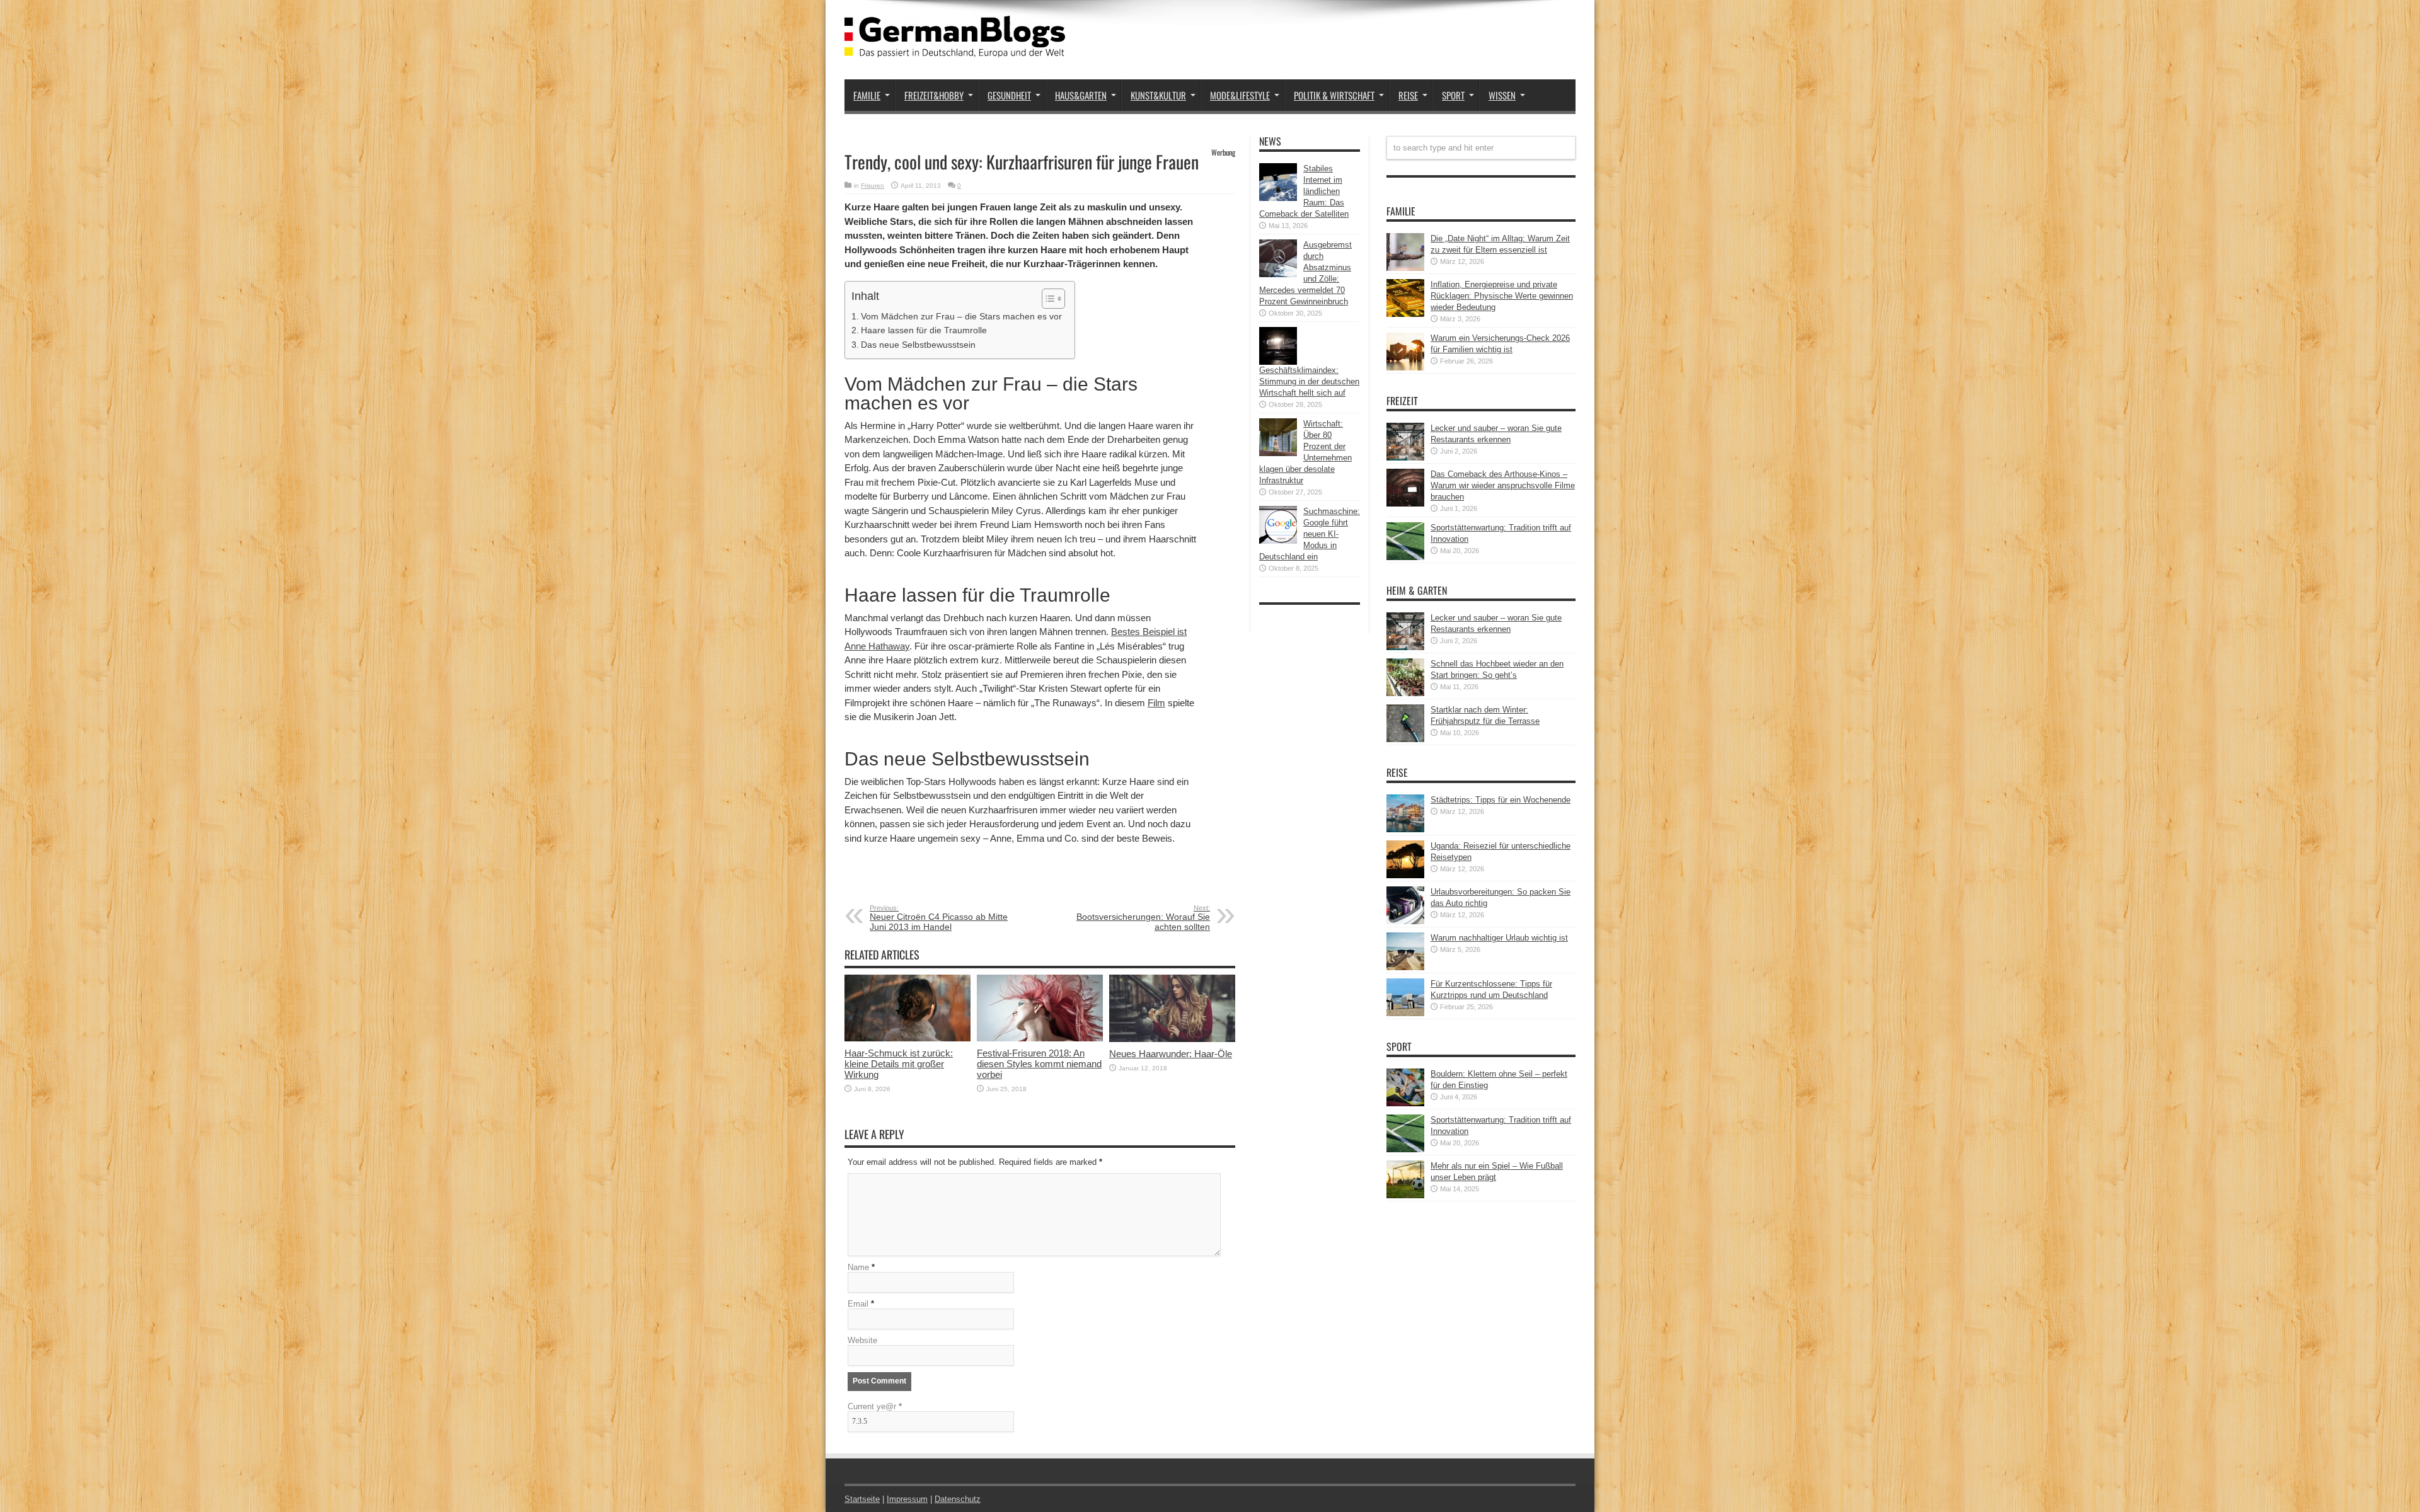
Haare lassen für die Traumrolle (924, 330)
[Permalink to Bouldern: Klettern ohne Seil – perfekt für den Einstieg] (1405, 1103)
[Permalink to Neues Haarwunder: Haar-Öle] (1172, 1039)
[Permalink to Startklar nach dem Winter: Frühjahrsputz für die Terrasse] (1405, 739)
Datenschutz (958, 1499)
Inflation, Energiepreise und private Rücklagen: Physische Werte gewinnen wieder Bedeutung (1502, 296)
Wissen (1502, 95)
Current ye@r (875, 1406)
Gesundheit (1009, 95)
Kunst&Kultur (1158, 95)
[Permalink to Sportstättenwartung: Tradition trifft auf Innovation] (1405, 557)
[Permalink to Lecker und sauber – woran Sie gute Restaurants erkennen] (1405, 458)
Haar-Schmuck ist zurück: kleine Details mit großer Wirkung (899, 1064)
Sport (1453, 95)
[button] (1047, 299)
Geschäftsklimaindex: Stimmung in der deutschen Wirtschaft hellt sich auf (1309, 381)
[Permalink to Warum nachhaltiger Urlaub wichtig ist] (1405, 967)
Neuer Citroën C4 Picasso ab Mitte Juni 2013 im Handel (939, 918)
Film (1156, 703)
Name (858, 1267)
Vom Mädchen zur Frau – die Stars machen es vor (961, 316)
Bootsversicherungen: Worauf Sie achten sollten (1143, 918)
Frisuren (873, 186)
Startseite (862, 1499)
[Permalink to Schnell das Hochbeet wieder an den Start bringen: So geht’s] (1405, 693)
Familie (867, 95)
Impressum (907, 1499)
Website (862, 1340)
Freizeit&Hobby (934, 95)
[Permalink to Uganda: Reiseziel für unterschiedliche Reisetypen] (1405, 875)
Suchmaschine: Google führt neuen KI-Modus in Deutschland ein (1310, 534)
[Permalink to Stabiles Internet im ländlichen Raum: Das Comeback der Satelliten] (1278, 198)
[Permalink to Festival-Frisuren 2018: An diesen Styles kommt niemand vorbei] (1040, 1039)
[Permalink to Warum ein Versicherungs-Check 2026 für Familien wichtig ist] (1405, 368)
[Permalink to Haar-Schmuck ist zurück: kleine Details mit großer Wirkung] (907, 1039)
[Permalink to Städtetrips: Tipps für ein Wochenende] (1405, 829)
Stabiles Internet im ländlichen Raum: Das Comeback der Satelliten (1304, 191)
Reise (1408, 95)
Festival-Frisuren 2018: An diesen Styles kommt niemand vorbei (1039, 1064)
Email (858, 1304)
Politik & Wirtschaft (1334, 95)
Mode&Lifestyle (1240, 95)
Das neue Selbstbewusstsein (918, 345)
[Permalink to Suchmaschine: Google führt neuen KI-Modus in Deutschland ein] (1278, 541)
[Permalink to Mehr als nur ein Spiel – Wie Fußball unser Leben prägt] (1405, 1195)
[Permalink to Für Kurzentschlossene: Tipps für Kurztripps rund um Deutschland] (1405, 1013)
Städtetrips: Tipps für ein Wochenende (1501, 800)
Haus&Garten (1081, 95)
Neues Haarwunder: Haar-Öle (1171, 1054)
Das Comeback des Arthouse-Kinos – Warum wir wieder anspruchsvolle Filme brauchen (1503, 485)
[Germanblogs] (955, 48)
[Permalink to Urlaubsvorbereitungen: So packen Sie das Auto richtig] (1405, 921)
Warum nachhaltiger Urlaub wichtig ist (1499, 938)
